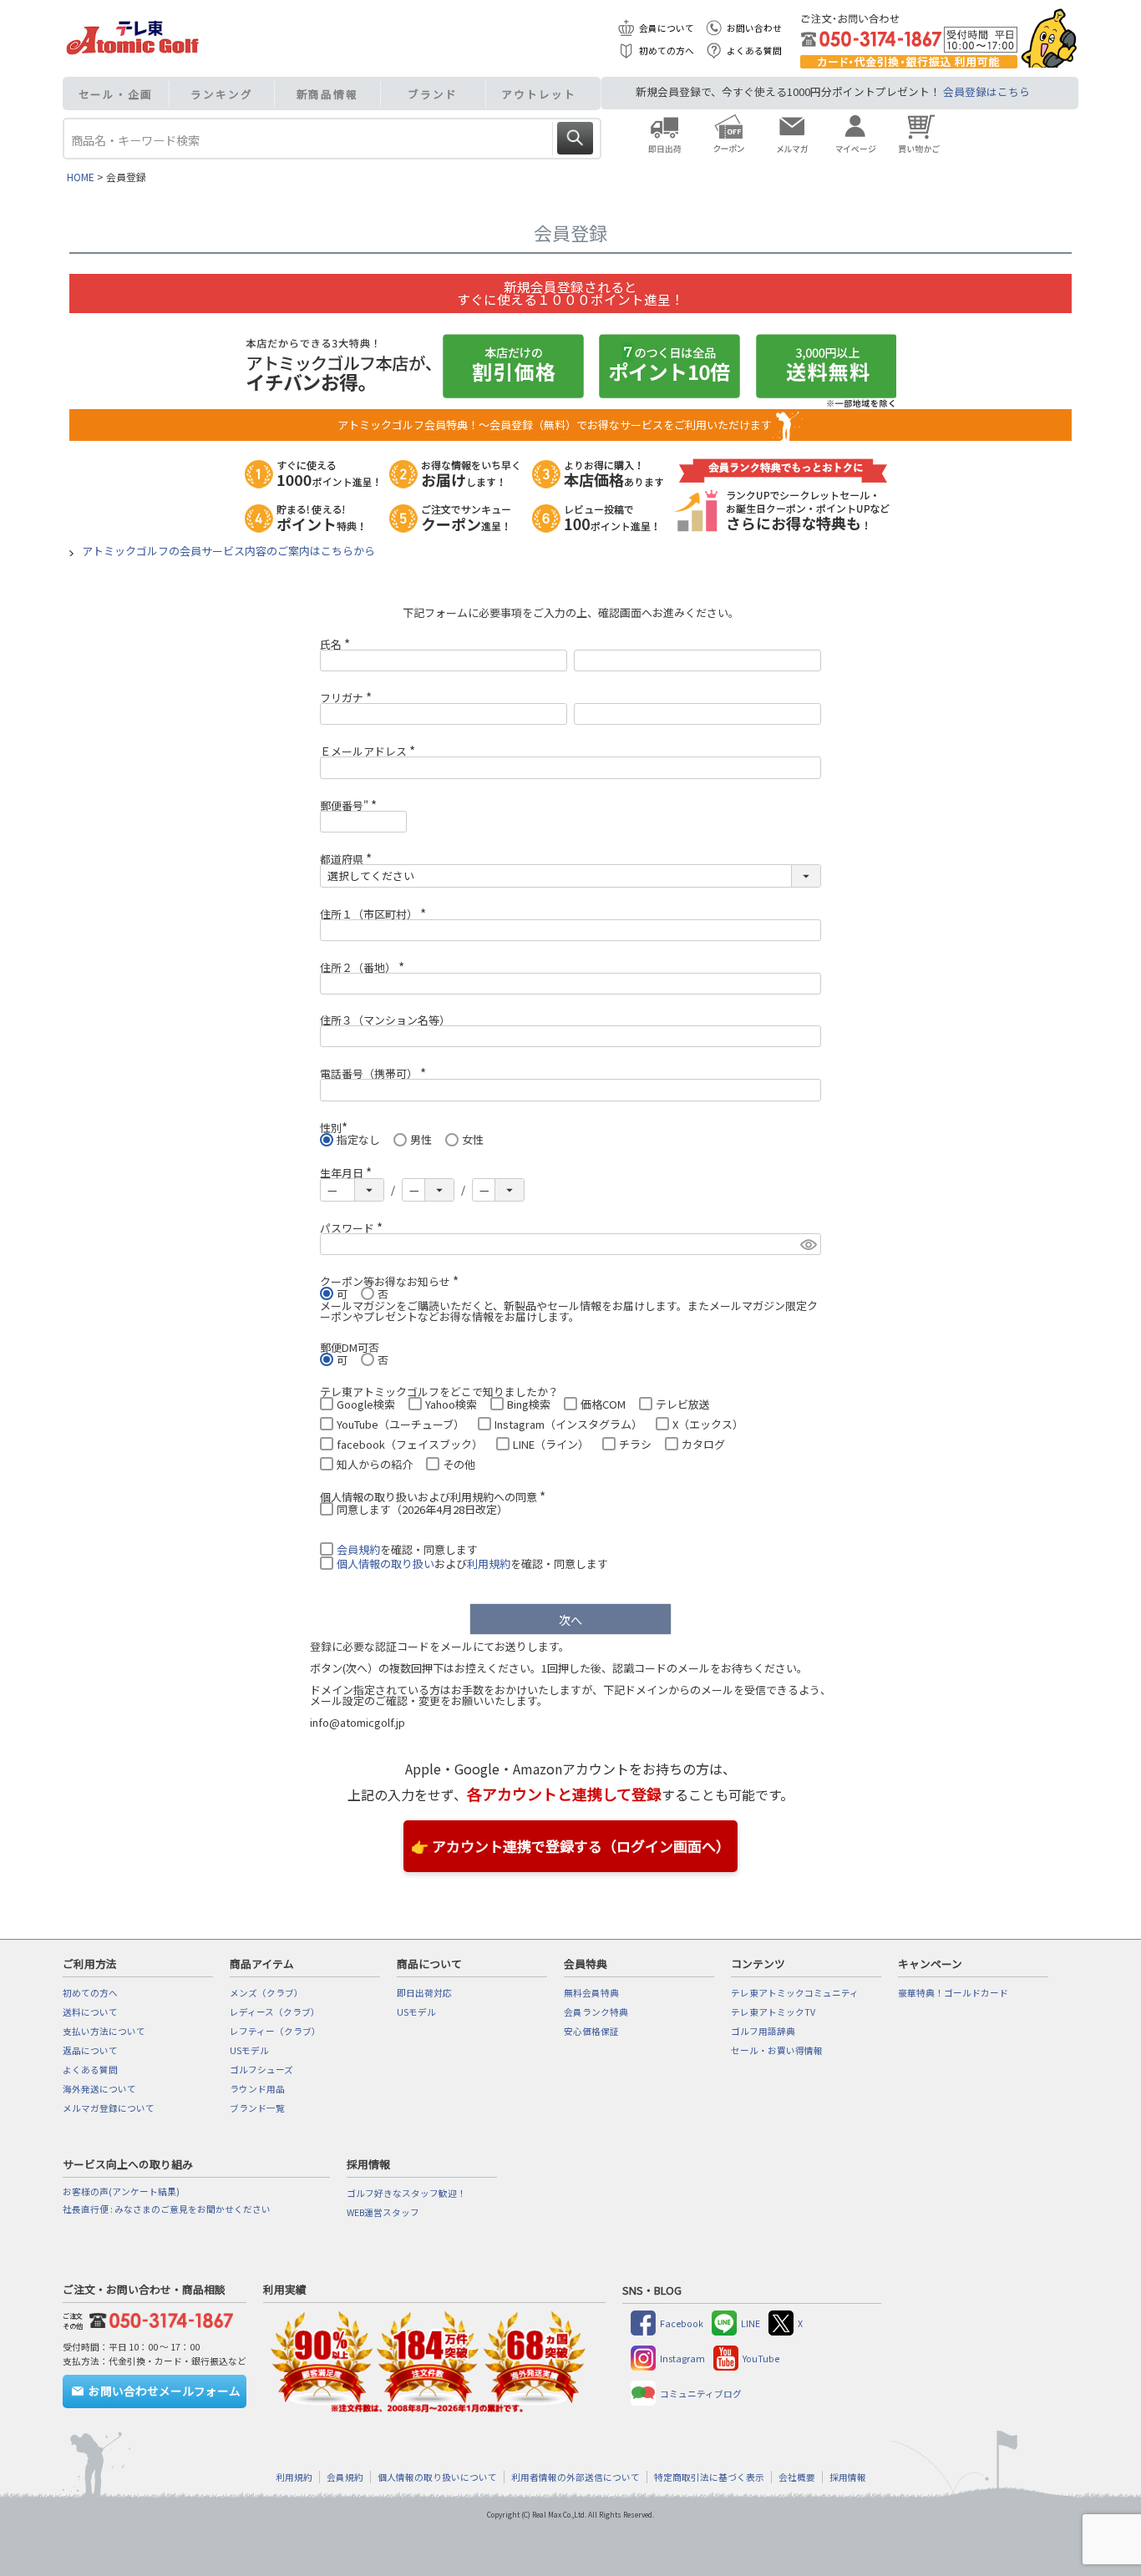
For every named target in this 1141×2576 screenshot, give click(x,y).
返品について (90, 2050)
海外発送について (99, 2089)
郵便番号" (351, 805)
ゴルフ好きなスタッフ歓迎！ (406, 2193)
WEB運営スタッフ (383, 2212)
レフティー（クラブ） (275, 2031)
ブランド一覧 (257, 2108)
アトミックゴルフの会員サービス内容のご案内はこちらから (228, 551)
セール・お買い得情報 (777, 2050)
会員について (667, 28)
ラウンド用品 (257, 2089)
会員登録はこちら (986, 91)
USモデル (249, 2050)
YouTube (761, 2358)
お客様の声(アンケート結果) (121, 2191)
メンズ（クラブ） (266, 1993)
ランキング (222, 94)
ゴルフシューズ (261, 2070)
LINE (751, 2323)
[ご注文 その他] (158, 2318)
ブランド (433, 94)
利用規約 (489, 1564)
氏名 (337, 644)
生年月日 (348, 1173)
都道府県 (348, 859)
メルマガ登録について (109, 2108)
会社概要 (797, 2477)
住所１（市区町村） (375, 914)
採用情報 (848, 2477)
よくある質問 (754, 51)
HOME (81, 177)
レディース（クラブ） (275, 2012)
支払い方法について (104, 2031)
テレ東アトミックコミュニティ (795, 1993)
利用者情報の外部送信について (576, 2477)
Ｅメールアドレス (370, 751)
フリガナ (348, 698)
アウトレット (538, 94)
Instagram (682, 2358)
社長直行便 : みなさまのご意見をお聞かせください (167, 2209)
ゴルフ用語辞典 (763, 2031)
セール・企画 (116, 94)
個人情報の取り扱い (385, 1564)
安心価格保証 (591, 2031)
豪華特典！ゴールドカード (953, 1993)
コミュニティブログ (701, 2394)
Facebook (682, 2323)
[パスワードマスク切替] (808, 1244)
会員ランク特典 (596, 2012)
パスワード (354, 1228)
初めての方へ (667, 51)
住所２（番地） (365, 967)
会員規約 (358, 1549)
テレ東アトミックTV (773, 2012)
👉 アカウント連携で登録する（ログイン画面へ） (570, 1846)
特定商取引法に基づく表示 (709, 2477)
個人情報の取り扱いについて (437, 2477)
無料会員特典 (591, 1993)
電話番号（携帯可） (375, 1073)
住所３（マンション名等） (385, 1020)
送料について (90, 2012)
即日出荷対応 (424, 1993)
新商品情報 (328, 94)
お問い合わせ (754, 28)
